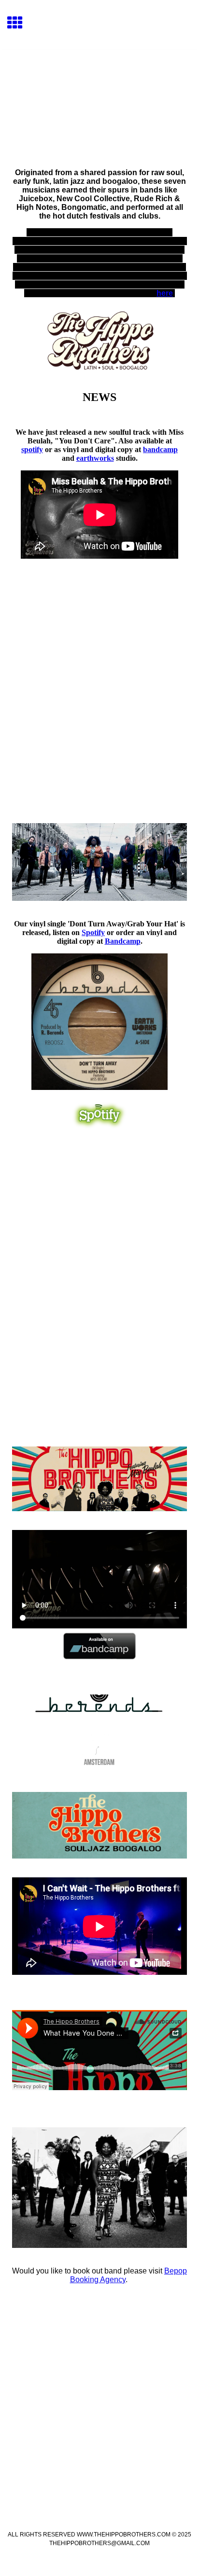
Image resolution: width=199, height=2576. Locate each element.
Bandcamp (123, 941)
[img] (99, 90)
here (165, 293)
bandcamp (160, 449)
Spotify (93, 932)
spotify (32, 449)
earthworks (95, 458)
